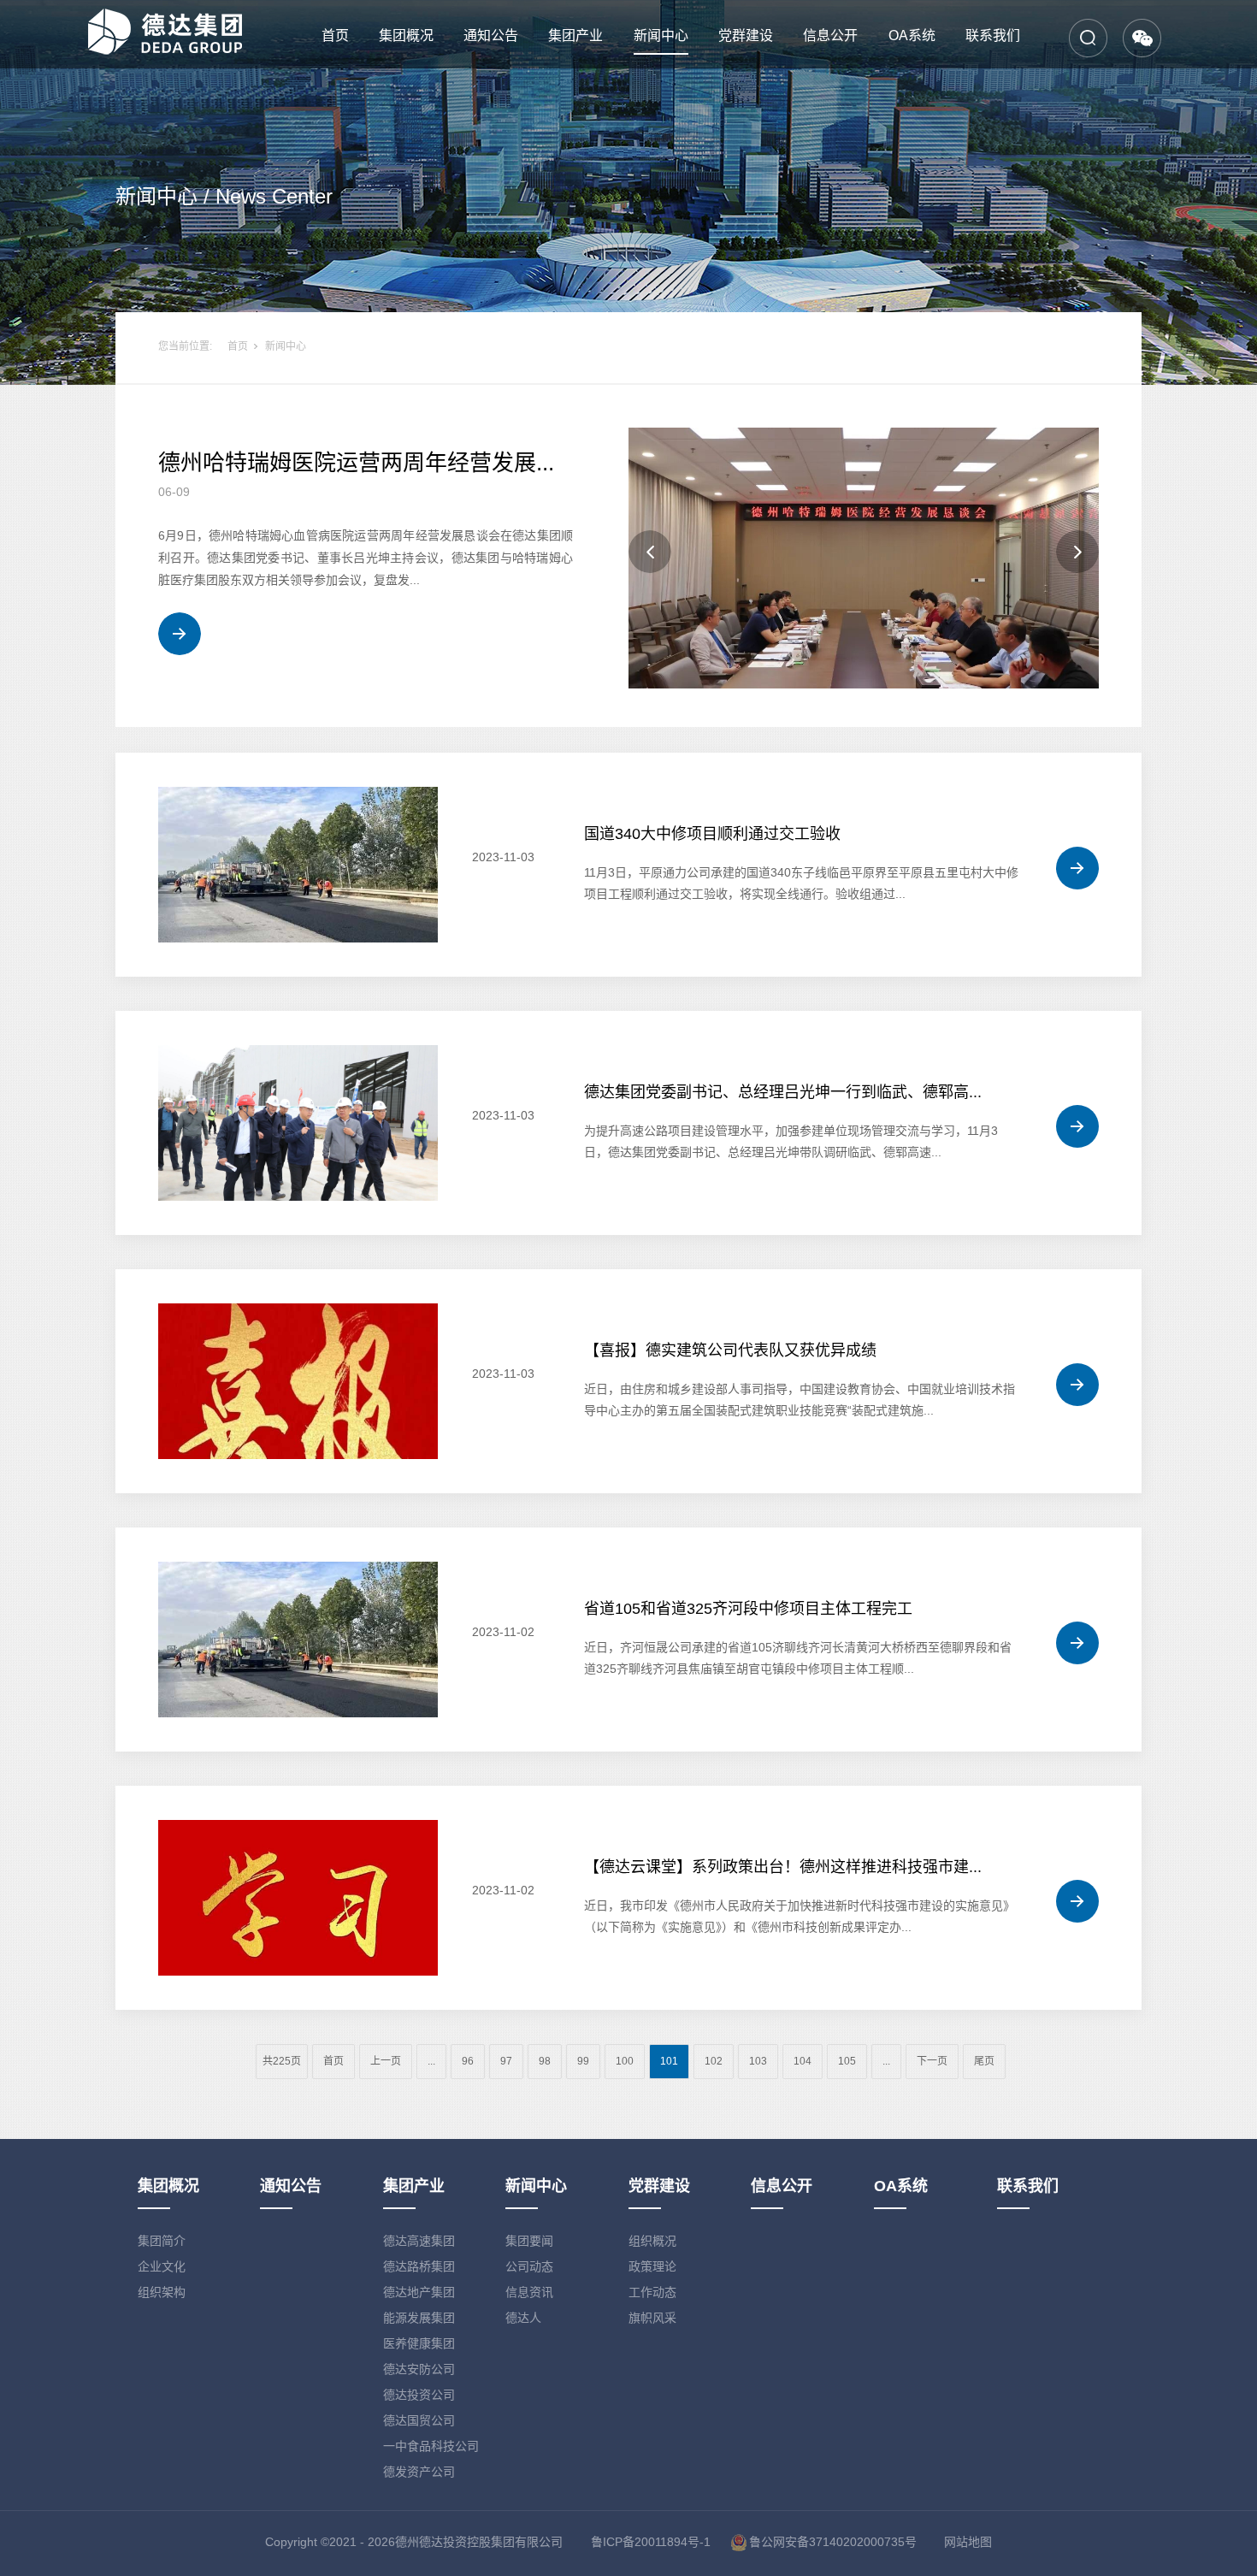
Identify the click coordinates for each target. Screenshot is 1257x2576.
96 (468, 2061)
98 (545, 2061)
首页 (335, 35)
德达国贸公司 (419, 2420)
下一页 (932, 2061)
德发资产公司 (419, 2472)
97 (506, 2061)
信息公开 (830, 35)
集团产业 (575, 35)
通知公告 (491, 35)
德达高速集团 (419, 2241)
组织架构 (162, 2292)
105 (847, 2061)
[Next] (1077, 552)
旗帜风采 (652, 2318)
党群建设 (746, 35)
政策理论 (652, 2266)
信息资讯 (529, 2292)
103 (758, 2061)
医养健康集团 (419, 2343)
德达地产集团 (419, 2292)
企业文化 (162, 2266)
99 (583, 2061)
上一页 (386, 2061)
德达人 (523, 2318)
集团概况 (406, 35)
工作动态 (652, 2292)
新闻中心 (661, 35)
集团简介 (162, 2241)
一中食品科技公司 (431, 2446)
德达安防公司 (419, 2369)
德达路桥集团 (419, 2266)
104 (803, 2061)
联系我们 (993, 35)
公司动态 (529, 2266)
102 (714, 2061)
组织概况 (652, 2241)
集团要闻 (529, 2241)
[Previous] (650, 552)
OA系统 (912, 35)
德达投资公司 (419, 2395)
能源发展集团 (419, 2318)
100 (625, 2061)
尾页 (984, 2061)
